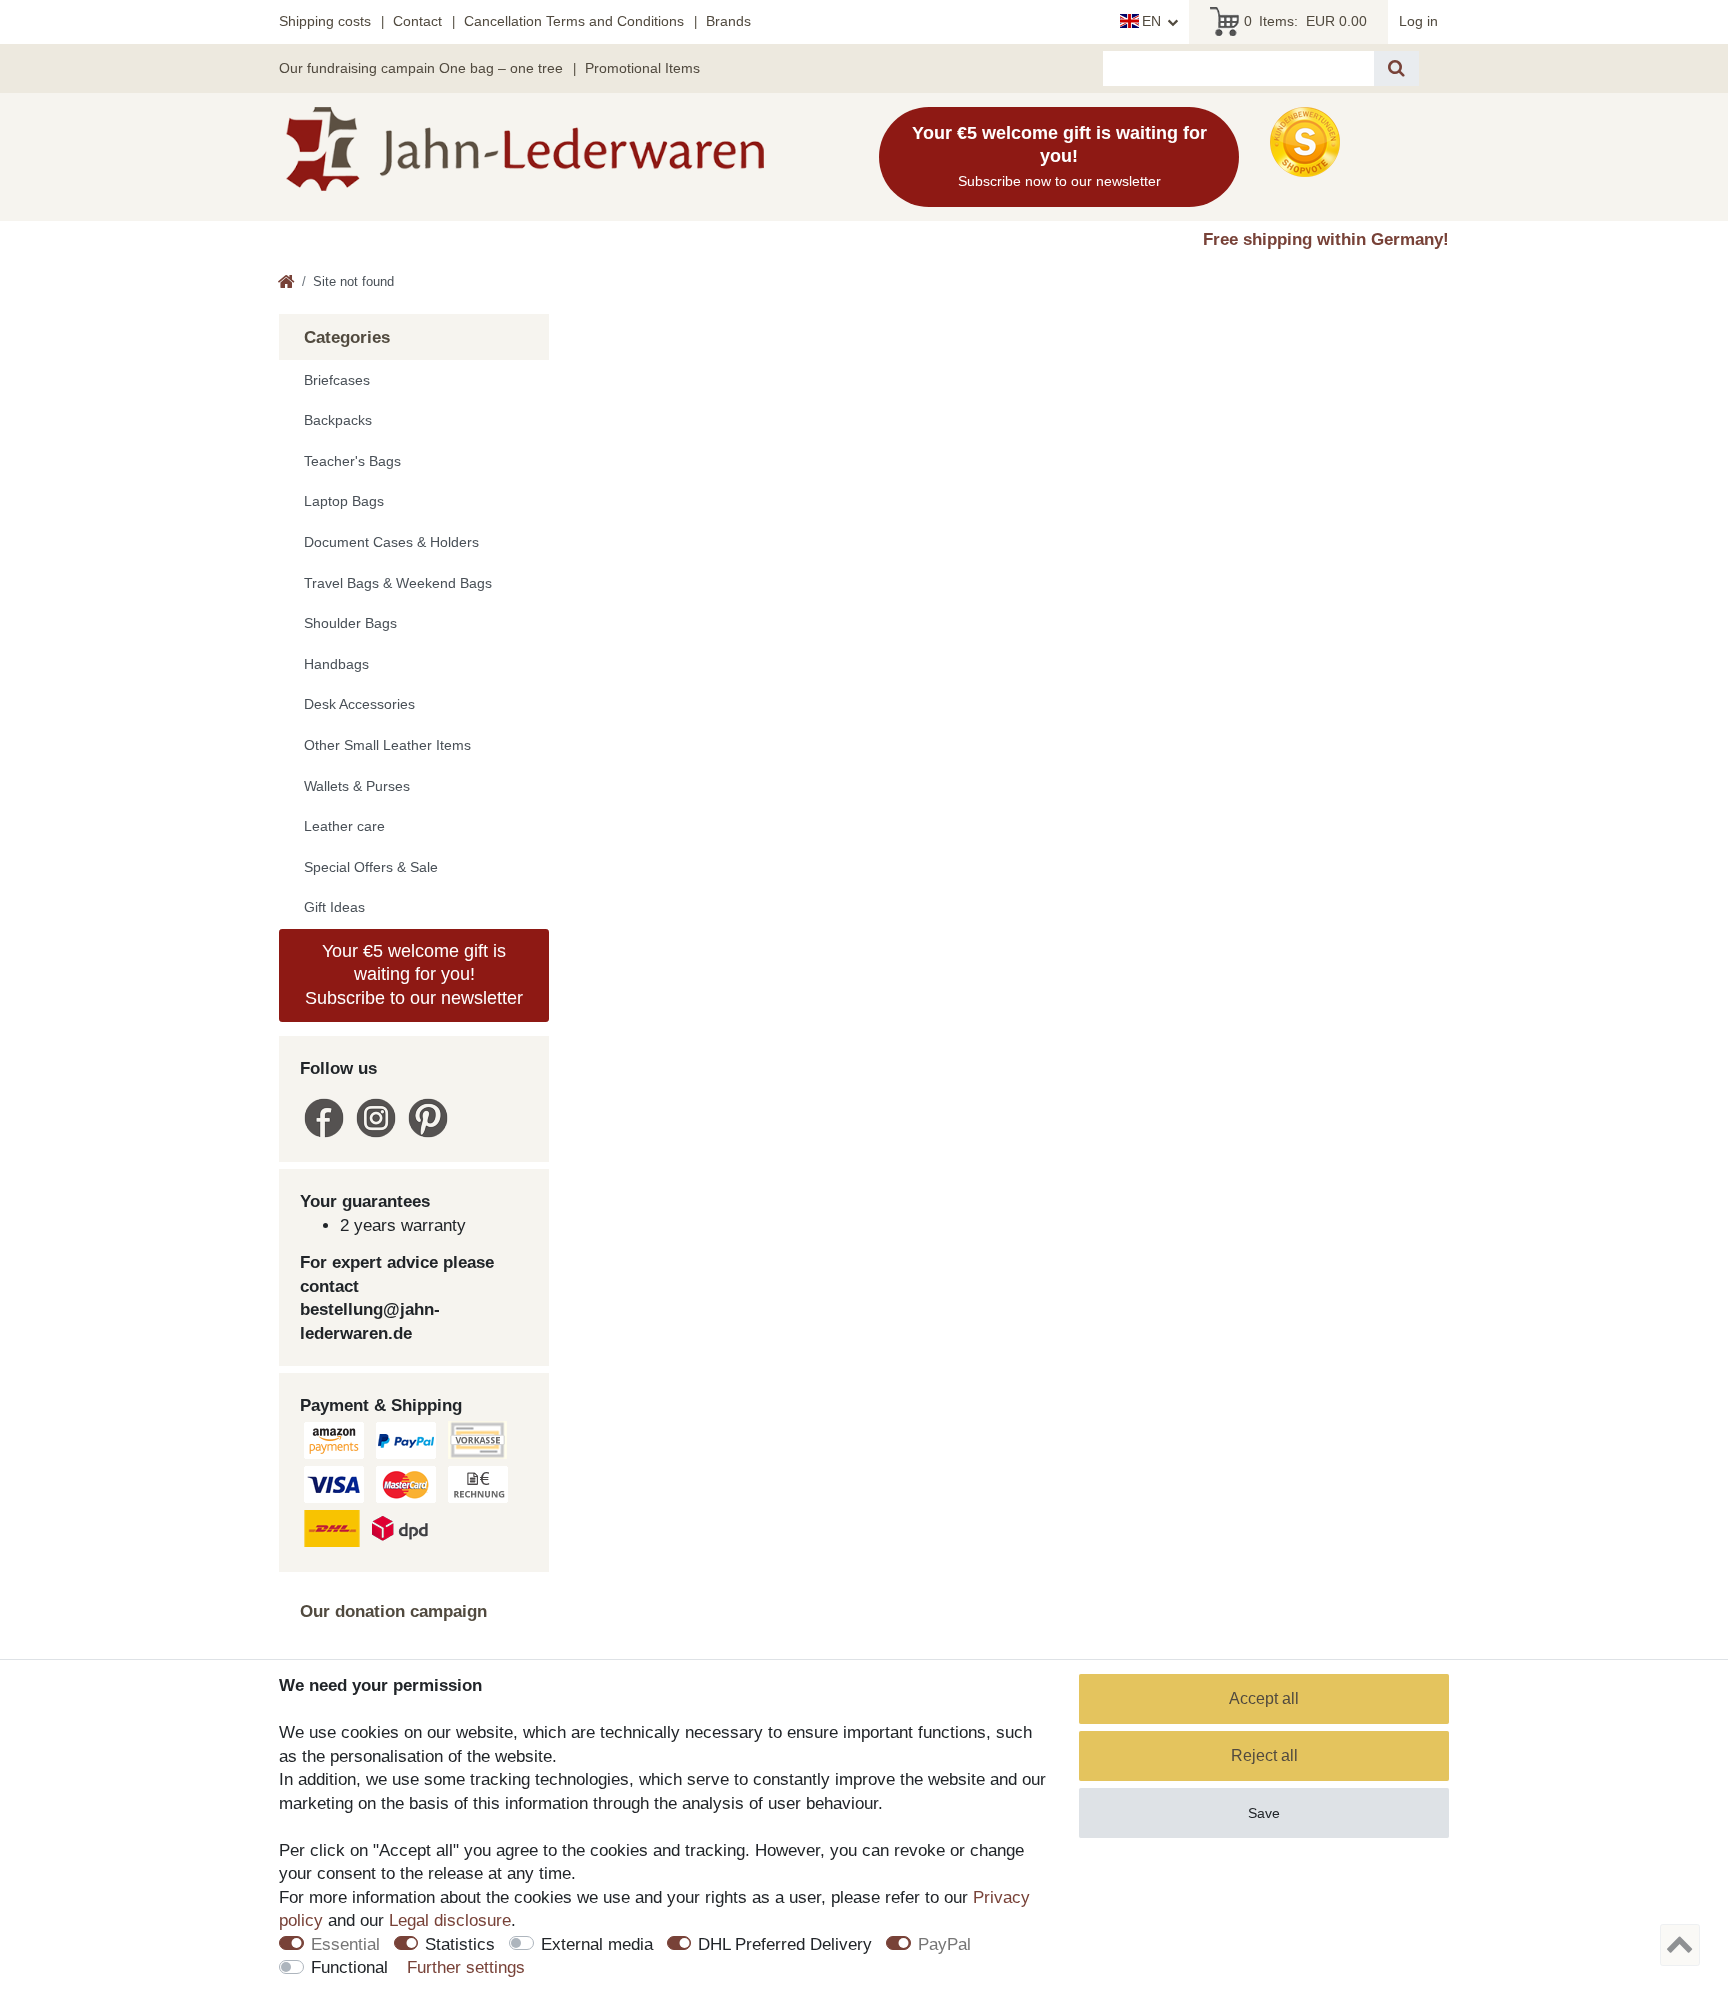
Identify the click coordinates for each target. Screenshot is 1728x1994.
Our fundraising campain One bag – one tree (421, 68)
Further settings (466, 1967)
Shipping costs (325, 21)
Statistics (460, 1944)
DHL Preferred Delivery (785, 1944)
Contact (417, 21)
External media (597, 1944)
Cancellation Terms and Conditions (574, 21)
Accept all (1264, 1698)
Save (1264, 1813)
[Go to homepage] (286, 283)
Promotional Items (642, 68)
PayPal (944, 1944)
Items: (1305, 21)
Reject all (1264, 1755)
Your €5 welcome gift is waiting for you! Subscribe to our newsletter (414, 974)
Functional (349, 1967)
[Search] (1396, 68)
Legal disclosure (450, 1920)
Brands (728, 21)
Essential (345, 1944)
